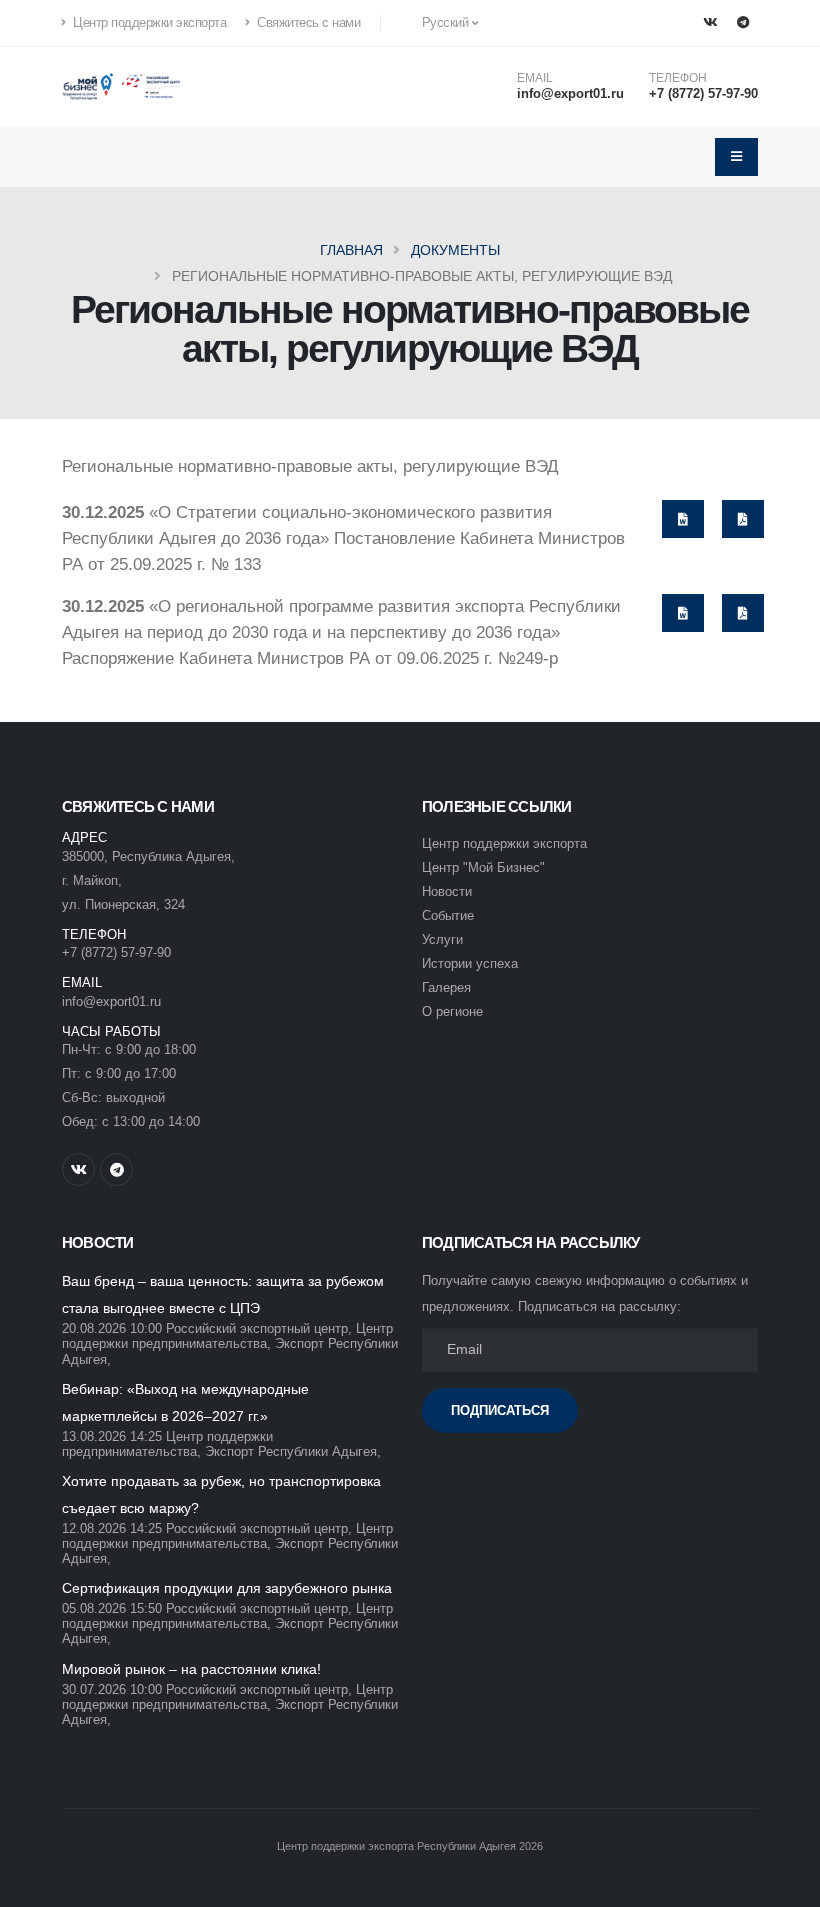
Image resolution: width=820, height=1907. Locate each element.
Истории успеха (470, 964)
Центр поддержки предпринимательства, (227, 1336)
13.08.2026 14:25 (112, 1437)
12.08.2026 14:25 (112, 1529)
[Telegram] (743, 23)
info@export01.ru (570, 93)
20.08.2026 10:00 (112, 1329)
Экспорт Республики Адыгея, (293, 1452)
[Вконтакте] (710, 23)
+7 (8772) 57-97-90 (703, 93)
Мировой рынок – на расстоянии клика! (191, 1669)
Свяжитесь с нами (307, 23)
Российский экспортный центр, (259, 1329)
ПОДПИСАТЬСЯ (500, 1410)
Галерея (446, 988)
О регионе (452, 1012)
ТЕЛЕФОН (678, 78)
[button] (440, 23)
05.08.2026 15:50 (112, 1609)
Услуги (442, 940)
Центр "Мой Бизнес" (483, 868)
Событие (448, 916)
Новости (447, 892)
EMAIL (535, 78)
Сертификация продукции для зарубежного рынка (227, 1588)
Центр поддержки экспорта (148, 23)
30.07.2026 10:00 (112, 1690)
